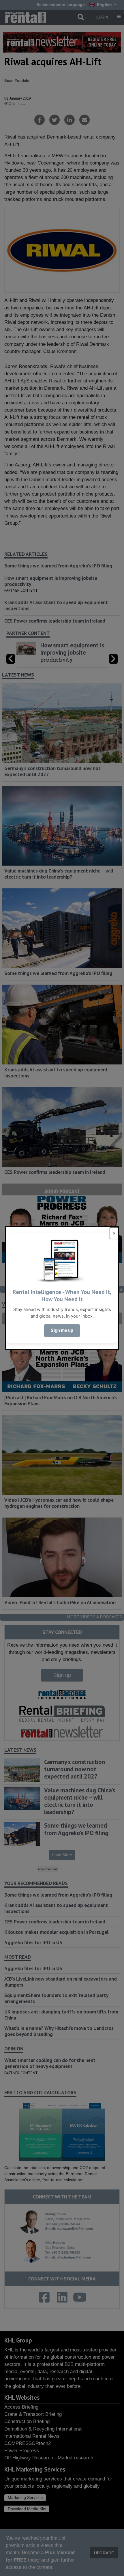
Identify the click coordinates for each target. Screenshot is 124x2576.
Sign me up (62, 1330)
